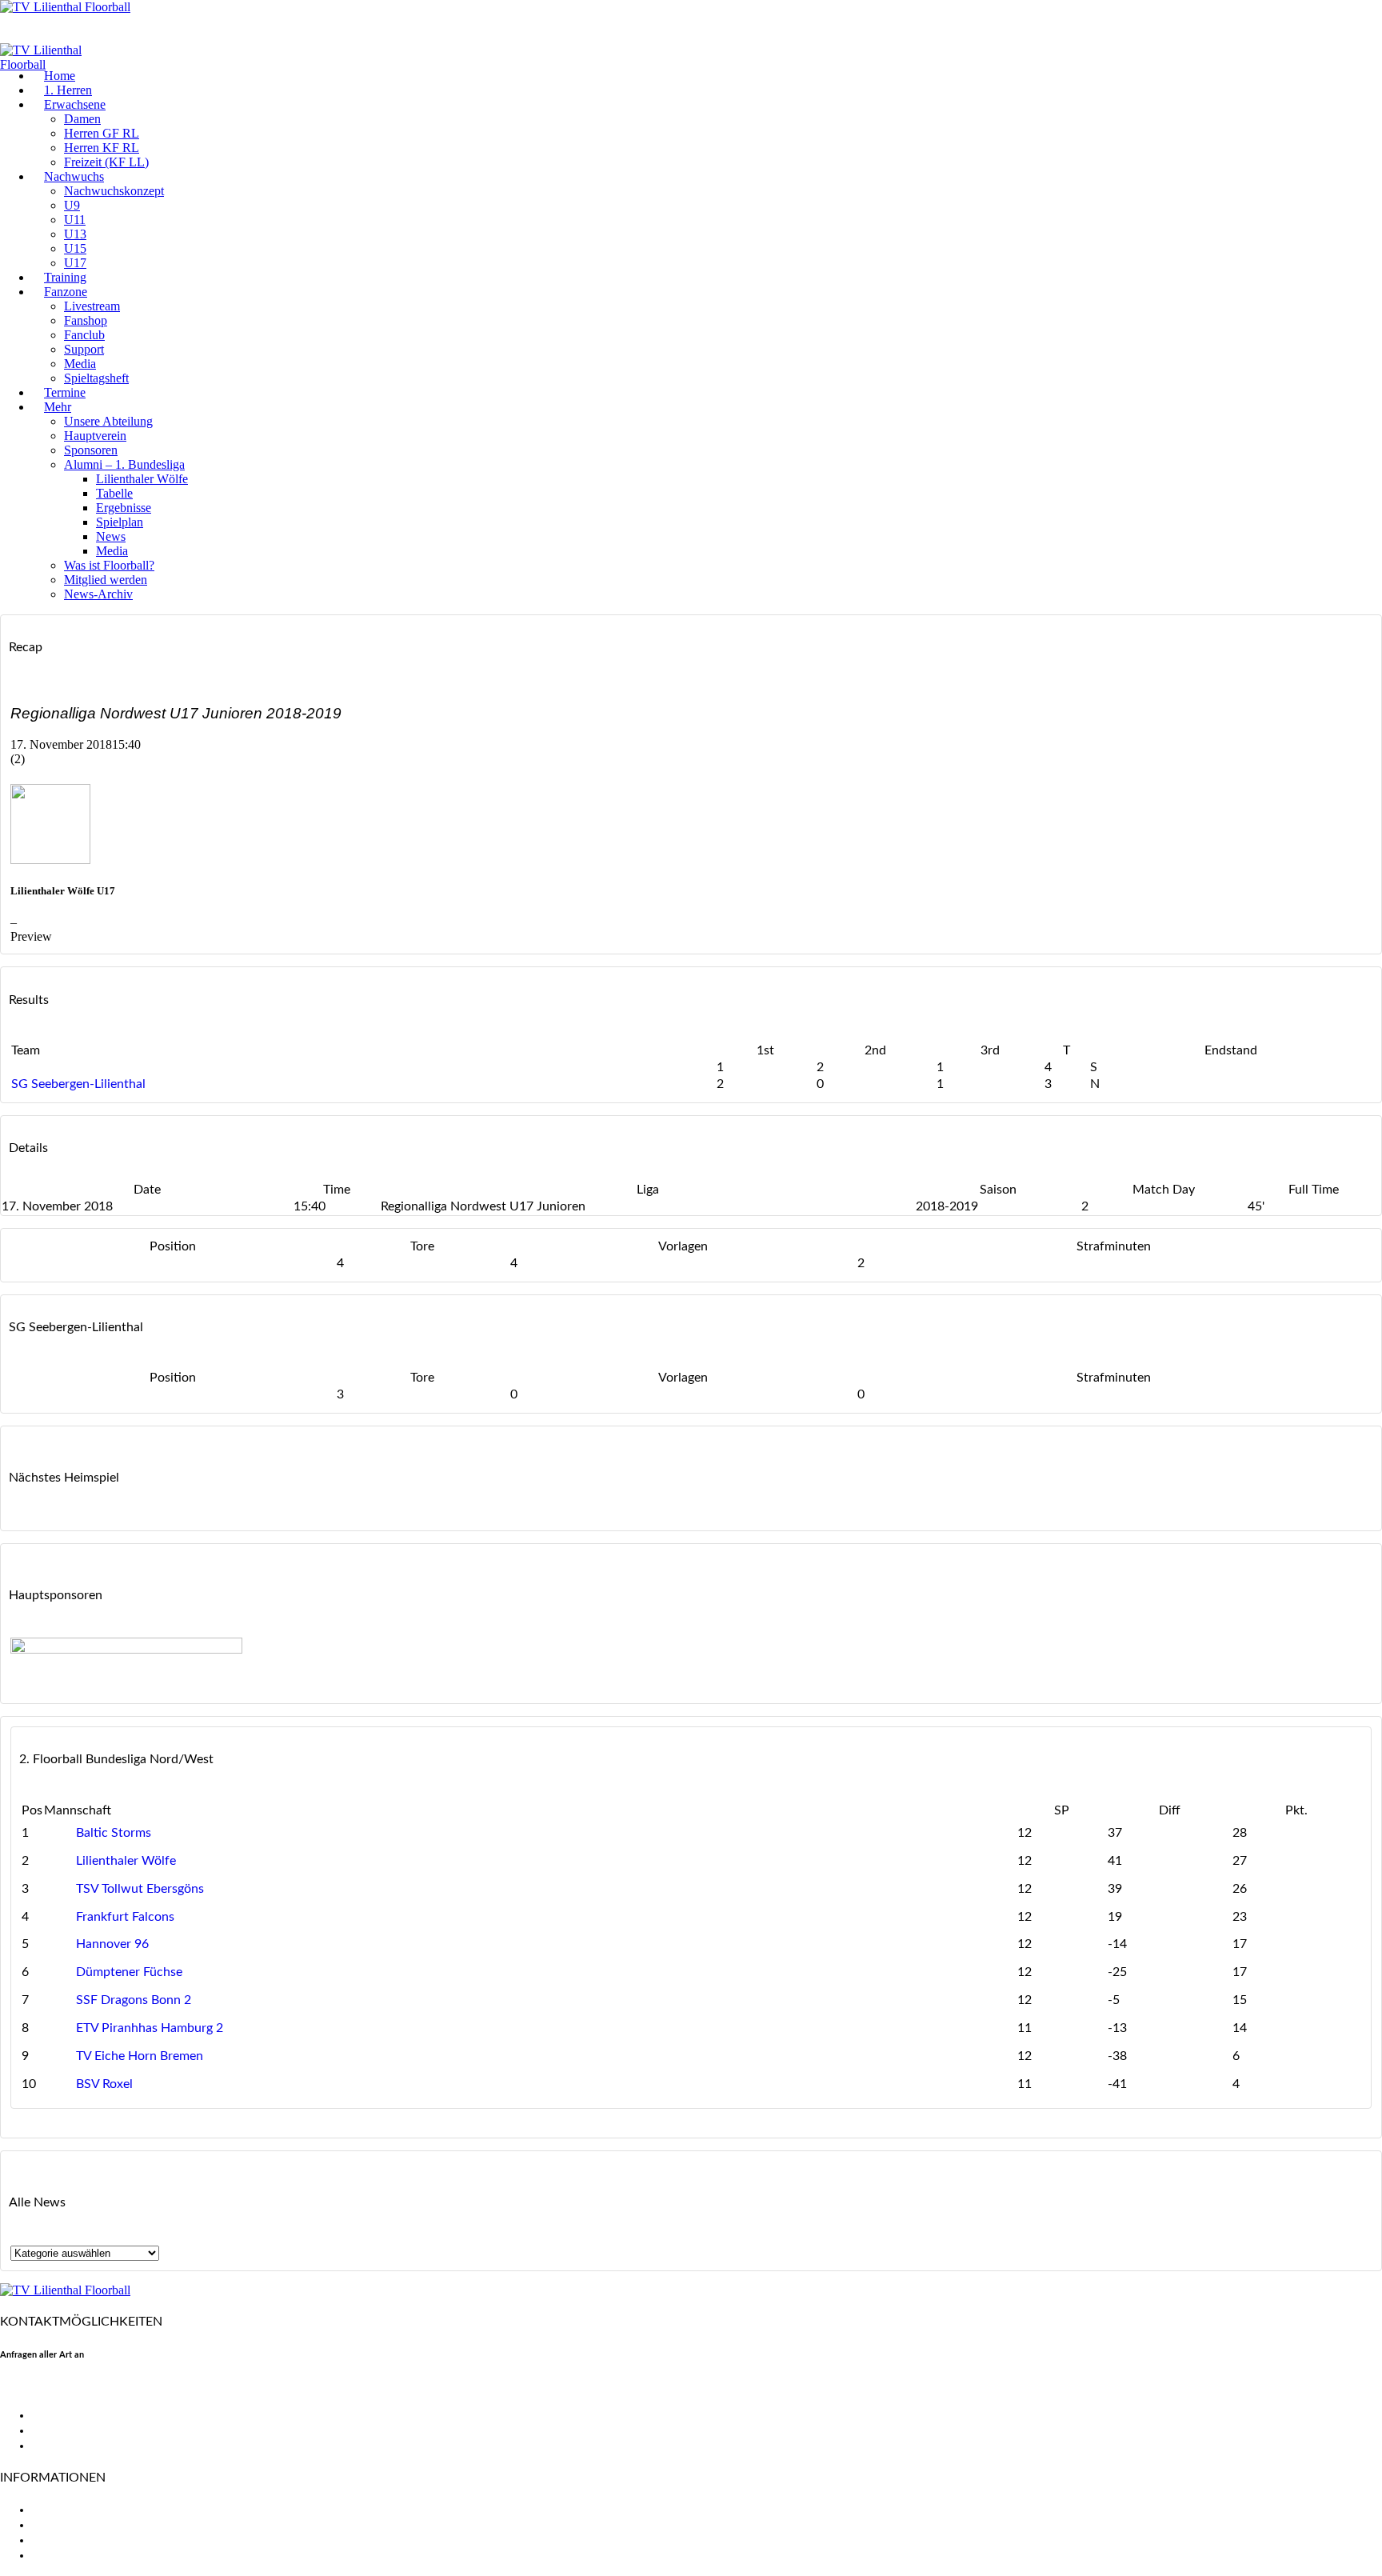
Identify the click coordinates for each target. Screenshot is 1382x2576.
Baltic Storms (114, 1833)
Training (65, 277)
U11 (75, 220)
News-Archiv (98, 594)
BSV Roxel (104, 2084)
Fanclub (84, 335)
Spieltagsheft (96, 378)
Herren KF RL (102, 148)
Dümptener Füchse (129, 1972)
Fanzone (66, 292)
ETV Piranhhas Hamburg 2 (150, 2028)
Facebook (59, 2415)
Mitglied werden (106, 580)
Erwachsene (75, 104)
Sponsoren (91, 450)
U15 (75, 248)
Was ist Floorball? (109, 565)
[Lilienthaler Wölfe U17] (50, 860)
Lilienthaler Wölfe (142, 479)
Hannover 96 (112, 1944)
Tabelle (114, 493)
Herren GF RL (102, 133)
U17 (75, 263)
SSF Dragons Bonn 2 (134, 2000)
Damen (82, 119)
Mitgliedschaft (72, 2525)
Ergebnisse (124, 508)
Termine (65, 392)
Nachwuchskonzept (114, 191)
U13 (75, 234)
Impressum (62, 2540)
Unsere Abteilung (108, 421)
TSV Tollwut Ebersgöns (140, 1889)
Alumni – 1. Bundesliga (124, 464)
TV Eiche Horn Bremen (140, 2056)
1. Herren (68, 90)
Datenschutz (68, 2555)
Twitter (52, 2430)
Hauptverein (95, 436)
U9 (72, 205)
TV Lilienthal (67, 2510)
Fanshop (86, 320)
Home (60, 76)
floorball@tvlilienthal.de (66, 2387)
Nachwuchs (74, 176)
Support (84, 349)
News (111, 536)
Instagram (60, 2446)
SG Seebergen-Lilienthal (78, 1084)
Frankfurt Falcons (125, 1917)
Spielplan (120, 522)
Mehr (58, 407)
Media (80, 364)
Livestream (92, 306)
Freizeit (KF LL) (106, 162)
